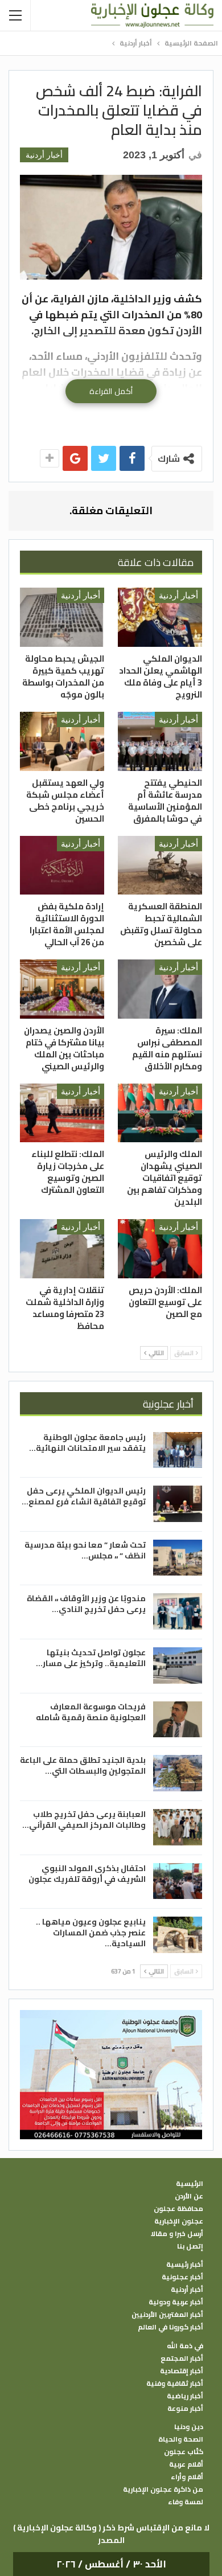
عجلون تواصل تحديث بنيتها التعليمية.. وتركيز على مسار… (91, 1658)
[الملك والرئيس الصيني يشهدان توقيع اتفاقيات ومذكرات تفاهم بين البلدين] (160, 1113)
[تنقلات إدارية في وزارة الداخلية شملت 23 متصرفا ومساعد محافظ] (62, 1249)
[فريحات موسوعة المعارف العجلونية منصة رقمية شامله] (178, 1720)
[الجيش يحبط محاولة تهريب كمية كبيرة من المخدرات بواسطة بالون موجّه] (62, 617)
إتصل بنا (190, 2246)
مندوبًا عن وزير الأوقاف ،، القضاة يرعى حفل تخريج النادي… (86, 1604)
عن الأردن (189, 2196)
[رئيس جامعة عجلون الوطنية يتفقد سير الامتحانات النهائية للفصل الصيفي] (178, 1450)
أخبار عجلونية (182, 2277)
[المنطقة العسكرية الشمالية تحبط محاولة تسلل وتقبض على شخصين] (160, 865)
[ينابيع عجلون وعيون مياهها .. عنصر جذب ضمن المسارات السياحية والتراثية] (178, 1935)
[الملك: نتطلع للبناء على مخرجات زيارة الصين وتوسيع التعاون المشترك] (62, 1113)
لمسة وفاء (186, 2502)
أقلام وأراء (187, 2477)
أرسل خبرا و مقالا (177, 2234)
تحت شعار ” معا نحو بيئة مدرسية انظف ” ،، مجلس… (85, 1550)
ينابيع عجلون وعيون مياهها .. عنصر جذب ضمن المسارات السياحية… (91, 1933)
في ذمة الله (185, 2346)
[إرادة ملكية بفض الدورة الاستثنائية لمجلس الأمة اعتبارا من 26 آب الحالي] (62, 865)
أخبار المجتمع (182, 2358)
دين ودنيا (189, 2427)
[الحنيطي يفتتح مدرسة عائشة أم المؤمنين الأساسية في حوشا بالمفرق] (160, 741)
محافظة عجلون (178, 2209)
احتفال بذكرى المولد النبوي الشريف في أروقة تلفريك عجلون (87, 1874)
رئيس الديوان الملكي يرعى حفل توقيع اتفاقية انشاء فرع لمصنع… (84, 1496)
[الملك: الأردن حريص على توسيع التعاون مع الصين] (160, 1249)
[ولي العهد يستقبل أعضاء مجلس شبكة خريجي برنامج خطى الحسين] (62, 741)
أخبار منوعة (185, 2409)
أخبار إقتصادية (182, 2371)
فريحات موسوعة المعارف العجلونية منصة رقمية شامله (91, 1712)
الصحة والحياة (181, 2439)
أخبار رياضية (185, 2396)
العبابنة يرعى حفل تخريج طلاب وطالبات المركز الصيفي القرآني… (84, 1820)
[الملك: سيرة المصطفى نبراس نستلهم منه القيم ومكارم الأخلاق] (160, 989)
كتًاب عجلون (184, 2452)
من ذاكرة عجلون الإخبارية (163, 2489)
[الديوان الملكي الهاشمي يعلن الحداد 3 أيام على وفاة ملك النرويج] (160, 617)
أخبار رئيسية (185, 2265)
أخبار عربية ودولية (176, 2302)
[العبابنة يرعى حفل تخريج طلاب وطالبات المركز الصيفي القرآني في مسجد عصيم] (178, 1827)
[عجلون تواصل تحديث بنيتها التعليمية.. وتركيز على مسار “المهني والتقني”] (178, 1666)
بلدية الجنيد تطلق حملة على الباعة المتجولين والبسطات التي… (83, 1765)
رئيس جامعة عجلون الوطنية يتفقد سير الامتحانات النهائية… (87, 1443)
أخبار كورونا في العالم (170, 2327)
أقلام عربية (186, 2464)
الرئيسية (190, 2184)
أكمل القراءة (111, 391)
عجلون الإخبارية (179, 2221)
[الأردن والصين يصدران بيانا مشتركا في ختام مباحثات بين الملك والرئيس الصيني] (62, 989)
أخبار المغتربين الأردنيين (167, 2315)
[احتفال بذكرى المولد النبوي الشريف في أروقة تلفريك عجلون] (178, 1881)
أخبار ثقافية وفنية (175, 2384)
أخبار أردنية (44, 155)
